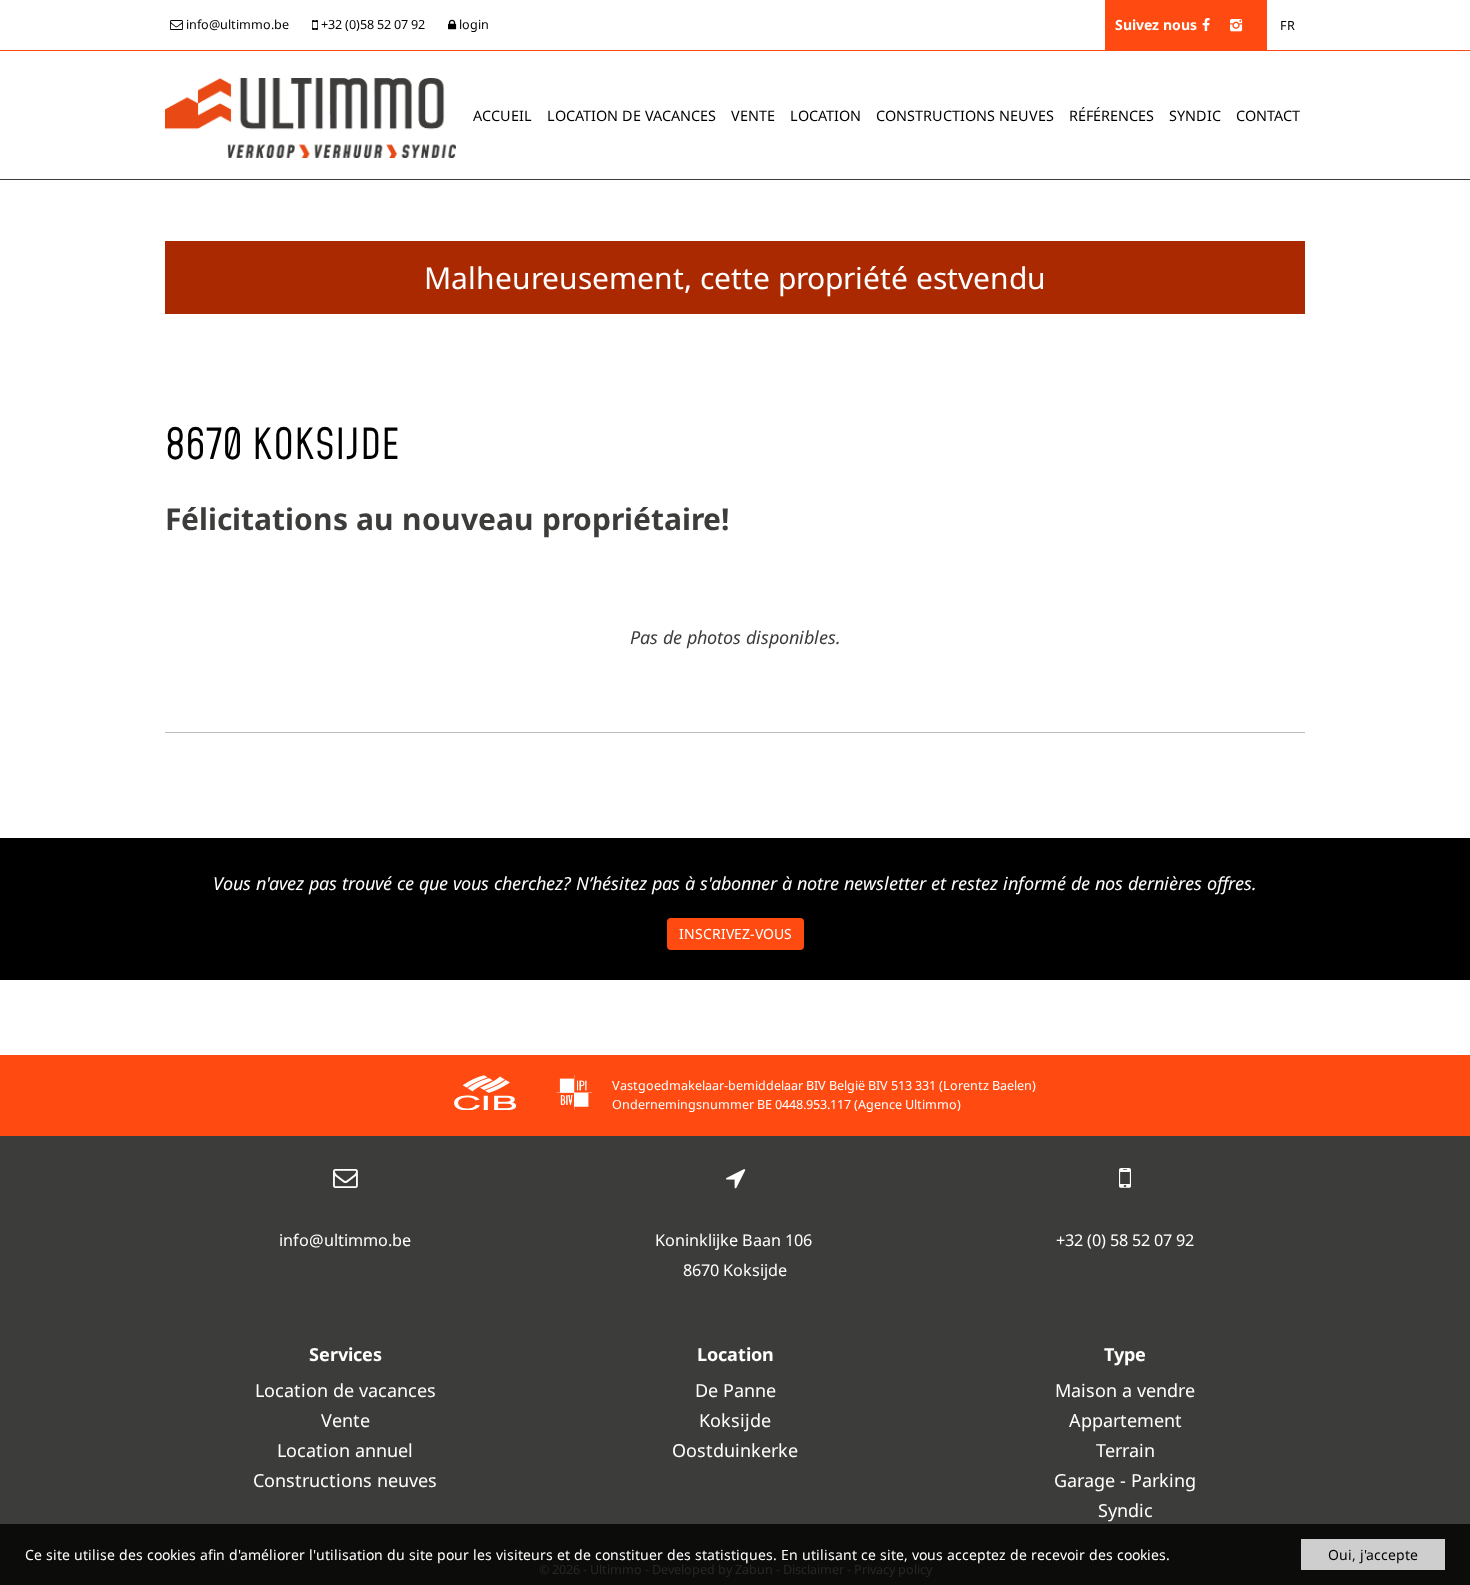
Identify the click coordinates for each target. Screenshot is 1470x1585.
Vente (753, 115)
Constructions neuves (965, 115)
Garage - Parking (1125, 1480)
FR (1287, 25)
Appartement (1125, 1420)
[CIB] (485, 1095)
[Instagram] (1236, 24)
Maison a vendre (1125, 1390)
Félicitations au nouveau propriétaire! (447, 518)
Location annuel (345, 1450)
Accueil (502, 115)
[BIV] (574, 1095)
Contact (1268, 115)
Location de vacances (345, 1390)
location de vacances (631, 115)
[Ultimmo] (310, 116)
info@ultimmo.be (345, 1240)
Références (1111, 115)
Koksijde (735, 1420)
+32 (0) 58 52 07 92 (1125, 1240)
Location (825, 115)
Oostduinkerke (735, 1450)
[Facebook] (1206, 24)
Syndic (1195, 115)
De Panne (735, 1390)
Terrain (1125, 1450)
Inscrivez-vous (735, 933)
